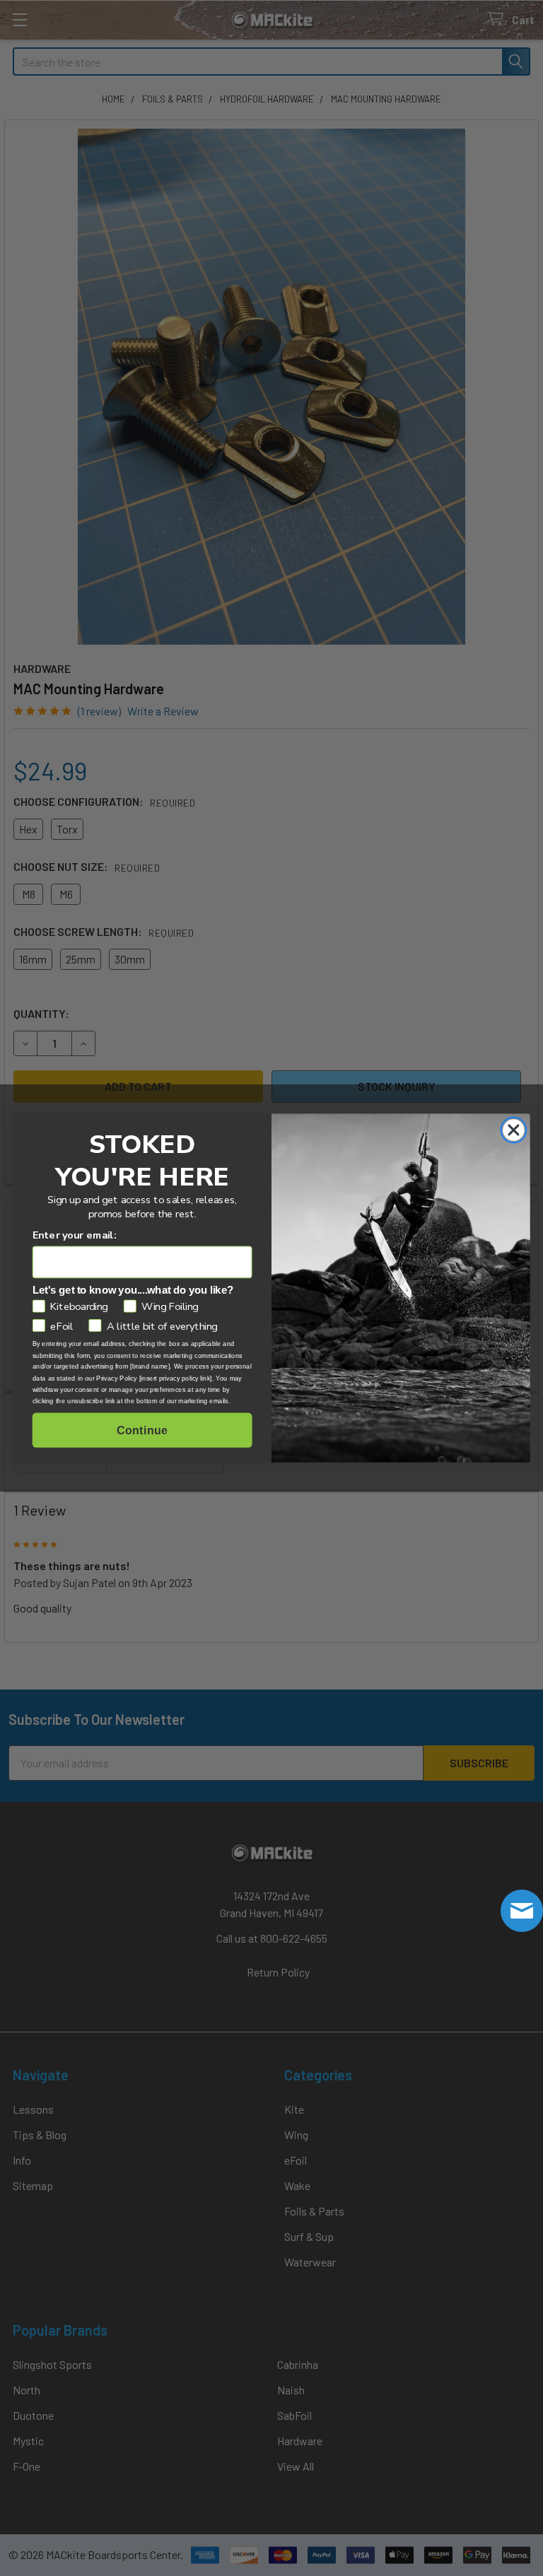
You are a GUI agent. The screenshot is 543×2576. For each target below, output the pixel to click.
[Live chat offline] (522, 1911)
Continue (142, 1430)
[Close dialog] (513, 1130)
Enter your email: (75, 1235)
